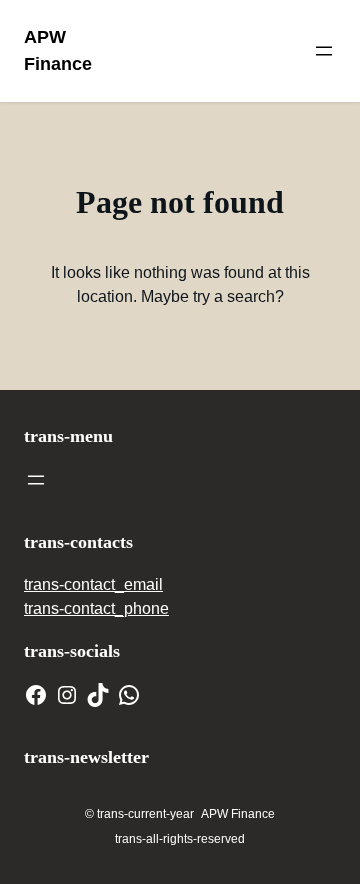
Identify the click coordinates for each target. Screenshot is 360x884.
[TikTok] (98, 695)
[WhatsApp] (129, 695)
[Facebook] (36, 695)
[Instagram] (67, 695)
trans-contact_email (93, 584)
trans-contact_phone (96, 608)
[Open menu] (324, 51)
